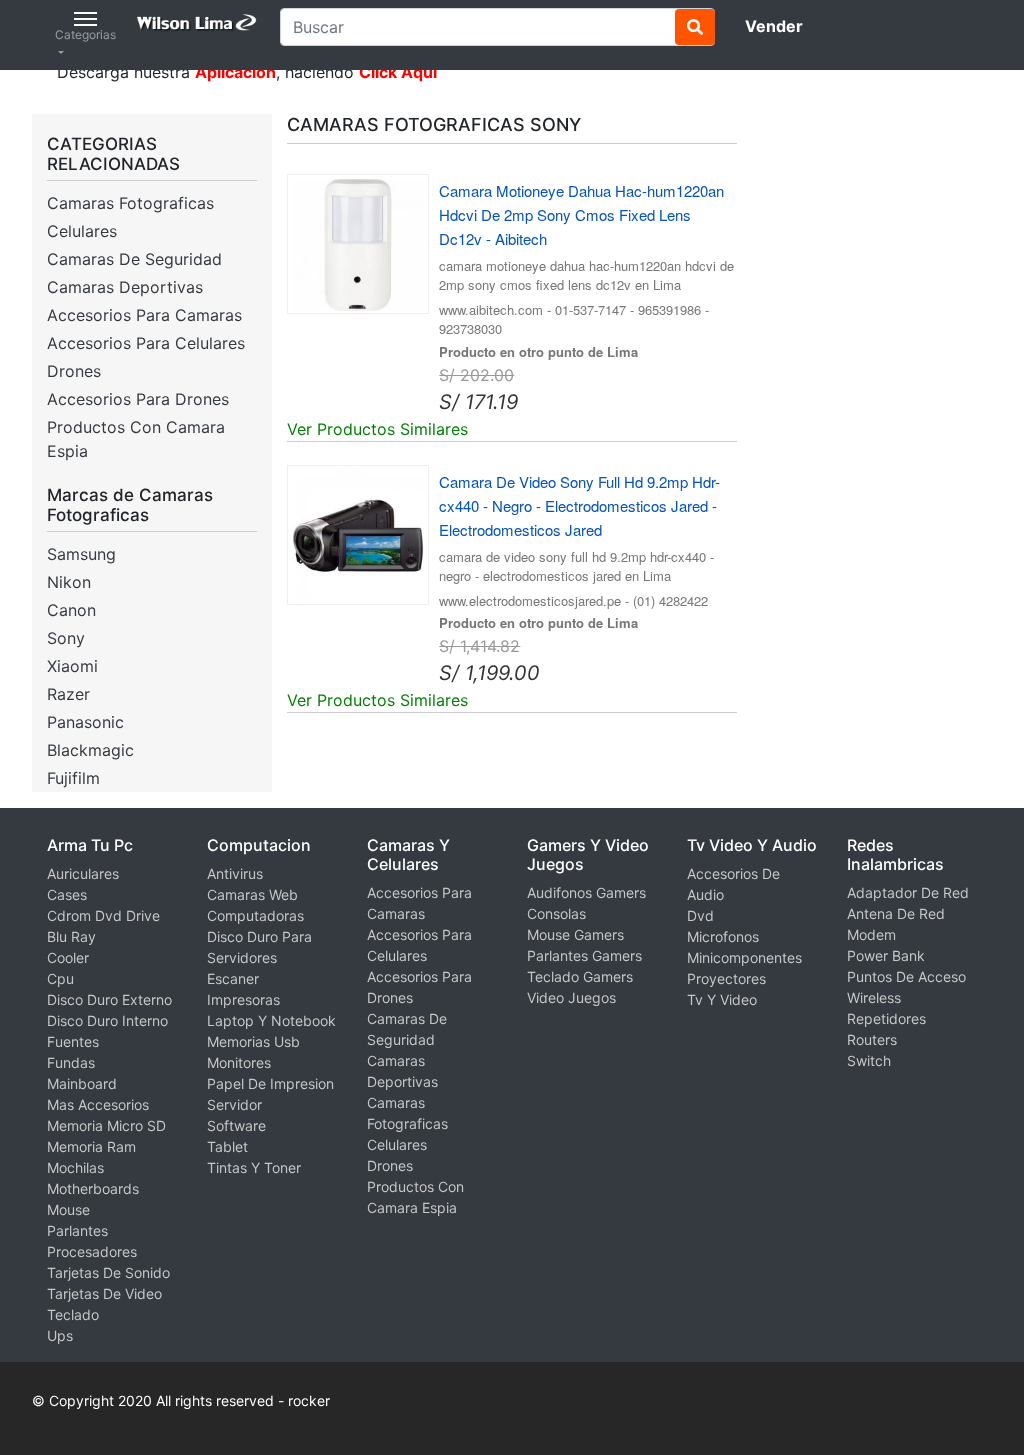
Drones (74, 371)
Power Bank (886, 955)
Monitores (239, 1062)
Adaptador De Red (908, 892)
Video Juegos (571, 997)
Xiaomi (72, 666)
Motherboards (93, 1188)
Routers (872, 1039)
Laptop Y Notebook (271, 1020)
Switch (869, 1060)
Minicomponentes (744, 957)
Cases (67, 894)
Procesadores (92, 1251)
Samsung (81, 554)
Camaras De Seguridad (134, 259)
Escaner (233, 978)
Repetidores (886, 1018)
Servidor (234, 1104)
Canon (71, 610)
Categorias (85, 34)
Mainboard (82, 1083)
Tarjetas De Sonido (108, 1272)
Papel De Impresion (270, 1083)
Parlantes (77, 1230)
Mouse (68, 1209)
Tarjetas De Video (104, 1293)
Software (236, 1125)
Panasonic (85, 722)
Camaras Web (252, 894)
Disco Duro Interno (107, 1020)
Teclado (73, 1314)
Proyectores (726, 978)
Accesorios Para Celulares (146, 343)
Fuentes (73, 1041)
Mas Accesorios (98, 1104)
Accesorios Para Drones (138, 399)
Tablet (227, 1146)
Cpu (60, 978)
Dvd (700, 915)
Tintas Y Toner (254, 1167)
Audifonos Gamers (586, 892)
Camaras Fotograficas (130, 203)
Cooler (68, 957)
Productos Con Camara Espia (136, 439)
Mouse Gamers (575, 934)
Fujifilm (73, 778)
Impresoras (243, 999)
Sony (66, 638)
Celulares (82, 231)
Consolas (556, 913)
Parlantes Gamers (584, 955)
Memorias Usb (253, 1041)
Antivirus (235, 873)
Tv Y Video (722, 999)
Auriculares (83, 873)
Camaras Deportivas (125, 287)
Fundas (71, 1062)
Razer (68, 694)
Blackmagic (90, 750)
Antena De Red (896, 913)
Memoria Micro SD (106, 1125)
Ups (60, 1335)
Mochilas (75, 1167)
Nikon (69, 582)
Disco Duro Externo (109, 999)
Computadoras (255, 915)
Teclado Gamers (580, 976)
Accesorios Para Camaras (144, 315)
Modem (871, 934)
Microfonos (723, 936)
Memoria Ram (91, 1146)
